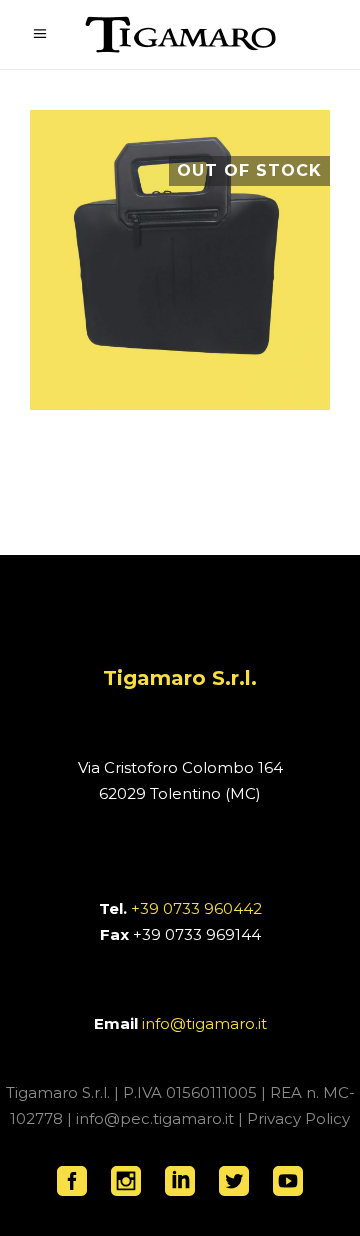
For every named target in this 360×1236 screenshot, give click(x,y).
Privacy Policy (298, 1118)
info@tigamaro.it (204, 1023)
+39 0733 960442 (196, 908)
